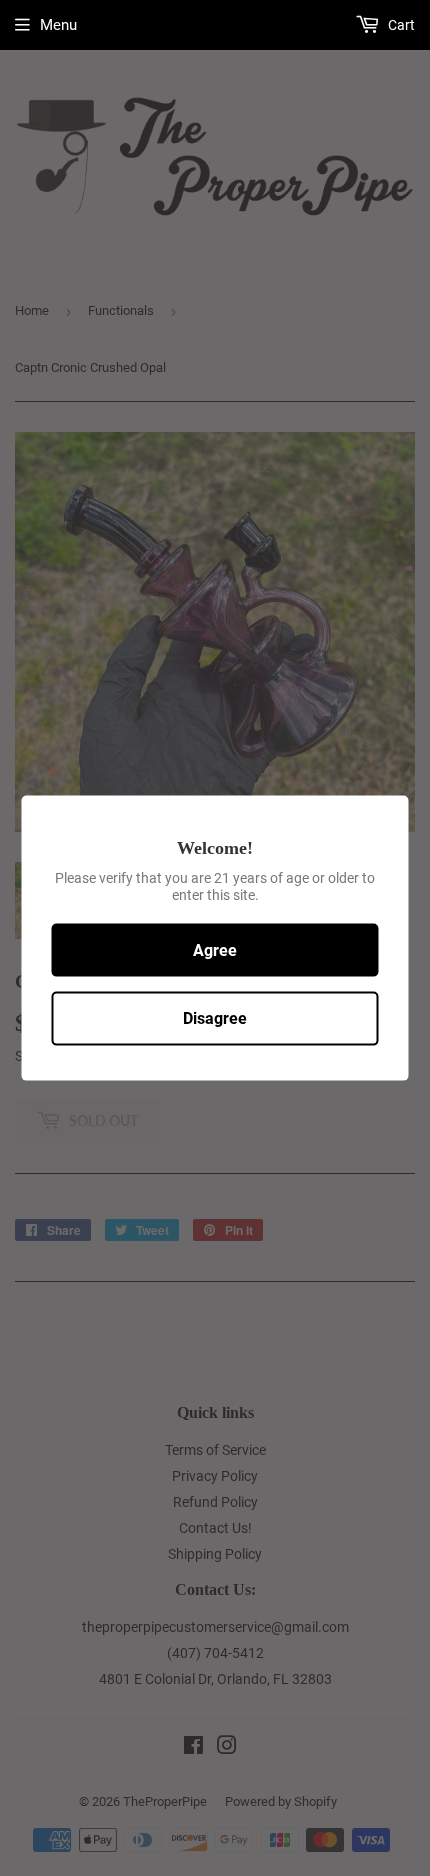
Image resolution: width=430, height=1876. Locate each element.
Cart (400, 25)
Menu (58, 25)
